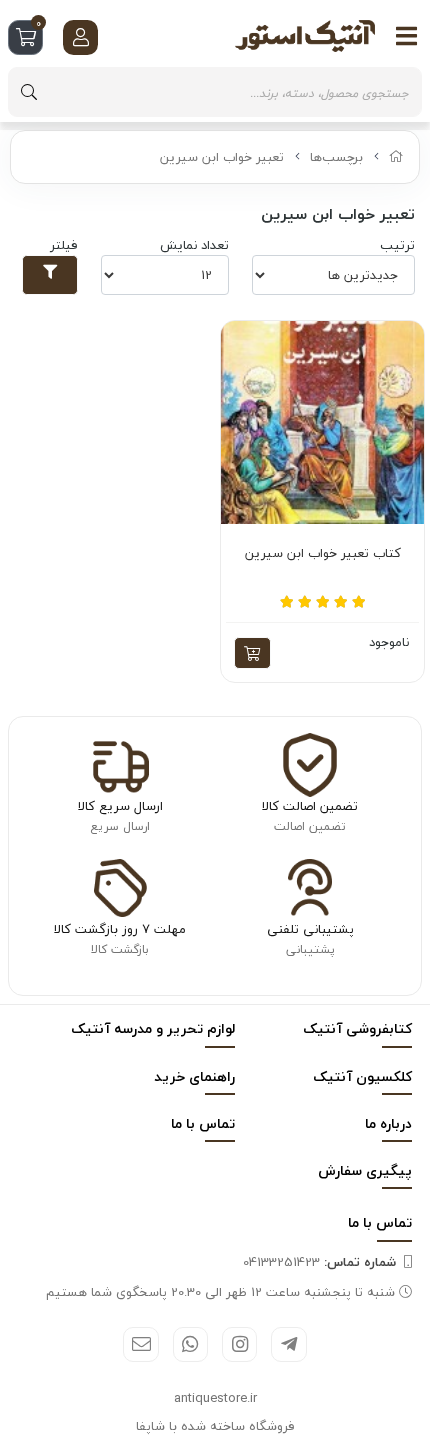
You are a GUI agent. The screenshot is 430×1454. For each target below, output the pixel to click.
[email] (140, 1344)
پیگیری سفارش (365, 1170)
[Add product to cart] (252, 653)
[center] (29, 92)
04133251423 (319, 1262)
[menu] (407, 36)
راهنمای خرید (194, 1076)
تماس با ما (203, 1123)
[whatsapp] (190, 1344)
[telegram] (288, 1344)
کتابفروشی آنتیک (357, 1028)
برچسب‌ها (336, 157)
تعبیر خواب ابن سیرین (222, 157)
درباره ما (388, 1123)
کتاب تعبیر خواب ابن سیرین (323, 554)
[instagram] (239, 1344)
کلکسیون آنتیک (362, 1076)
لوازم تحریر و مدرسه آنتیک (153, 1028)
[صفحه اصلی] (396, 157)
